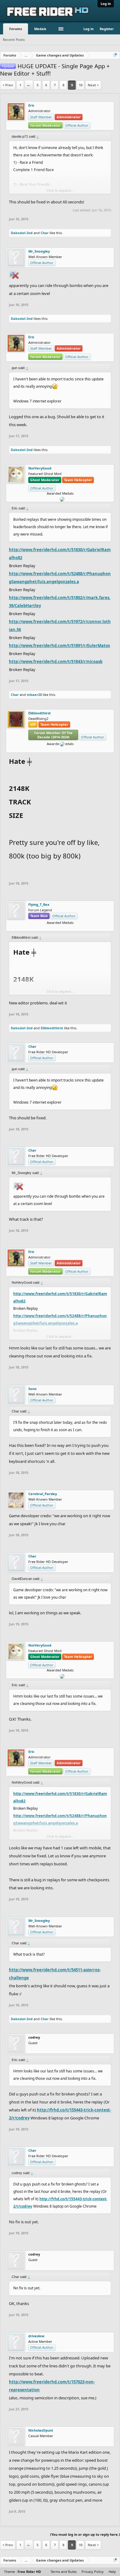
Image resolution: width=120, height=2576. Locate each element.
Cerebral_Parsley (43, 1494)
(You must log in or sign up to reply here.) (85, 2534)
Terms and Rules (64, 2572)
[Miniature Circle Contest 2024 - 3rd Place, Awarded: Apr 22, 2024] (62, 927)
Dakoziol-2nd (22, 233)
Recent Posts (14, 39)
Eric (31, 105)
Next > (93, 85)
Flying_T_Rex (39, 905)
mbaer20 (34, 695)
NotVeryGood (40, 468)
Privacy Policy (93, 2572)
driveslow (36, 2336)
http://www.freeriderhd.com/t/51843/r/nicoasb (56, 662)
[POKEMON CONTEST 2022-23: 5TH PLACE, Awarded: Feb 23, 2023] (67, 748)
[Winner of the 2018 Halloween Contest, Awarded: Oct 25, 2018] (53, 748)
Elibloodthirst (40, 713)
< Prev (8, 85)
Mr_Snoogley (39, 251)
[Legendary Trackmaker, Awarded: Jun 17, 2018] (58, 748)
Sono (32, 1389)
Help (112, 2572)
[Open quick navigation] (116, 55)
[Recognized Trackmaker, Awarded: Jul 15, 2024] (58, 927)
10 (81, 85)
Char (45, 233)
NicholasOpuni (41, 2430)
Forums (16, 29)
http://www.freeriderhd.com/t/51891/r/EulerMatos (59, 646)
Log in (106, 4)
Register (107, 29)
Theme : (22, 2572)
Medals (40, 29)
